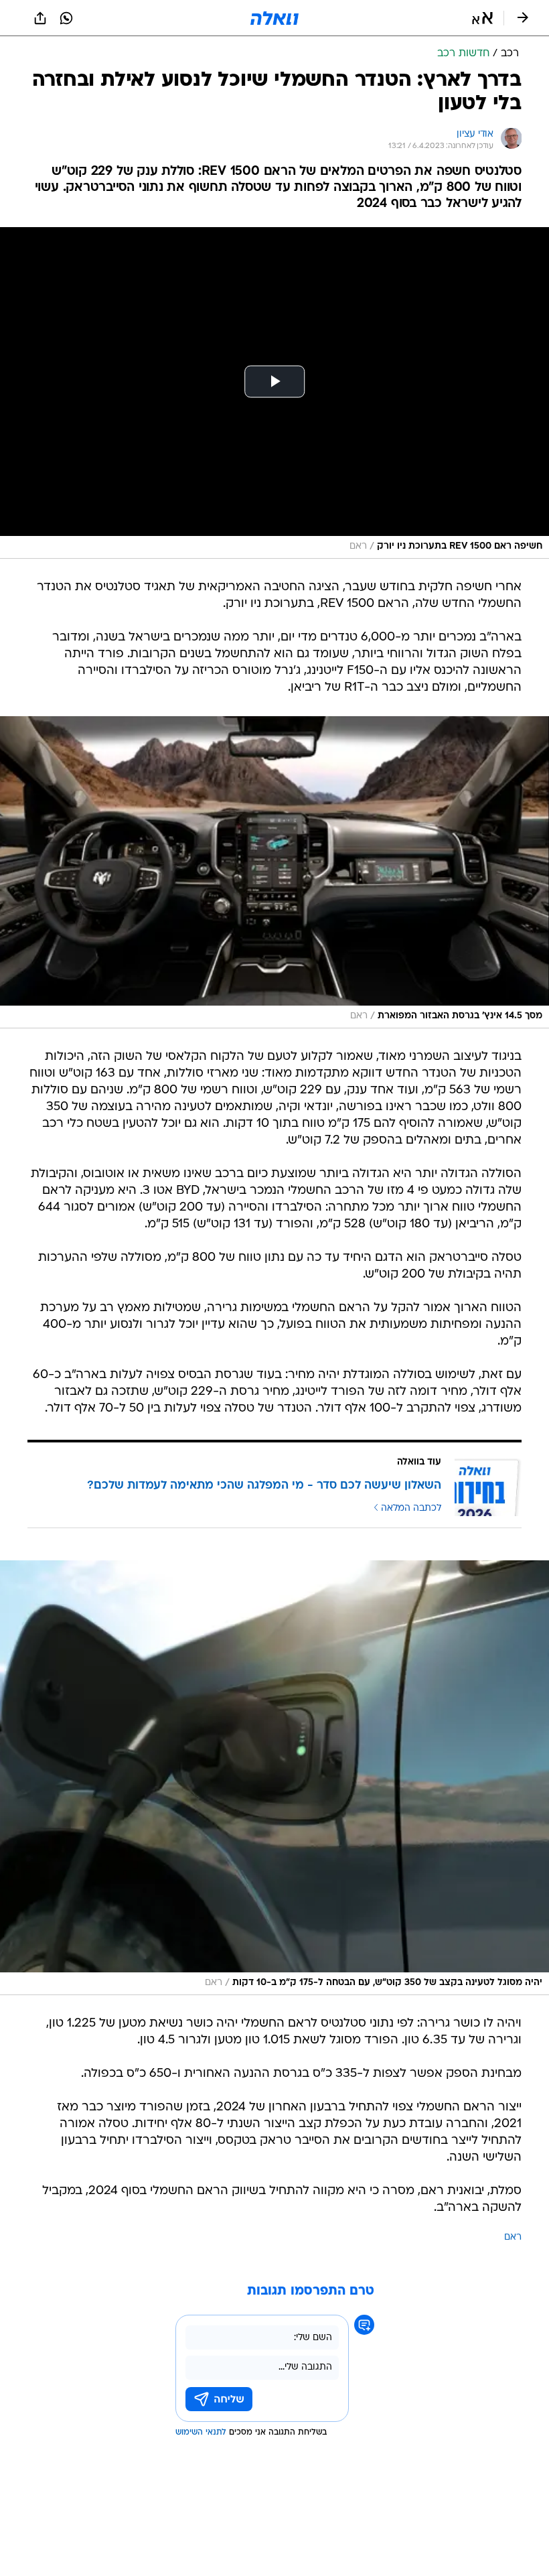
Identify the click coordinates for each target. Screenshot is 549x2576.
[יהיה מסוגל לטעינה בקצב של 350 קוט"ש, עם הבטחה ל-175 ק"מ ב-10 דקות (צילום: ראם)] (274, 1778)
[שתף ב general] (40, 18)
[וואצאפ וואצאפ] (66, 18)
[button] (482, 18)
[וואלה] (274, 18)
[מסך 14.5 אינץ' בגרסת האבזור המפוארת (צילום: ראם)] (274, 872)
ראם (513, 2237)
